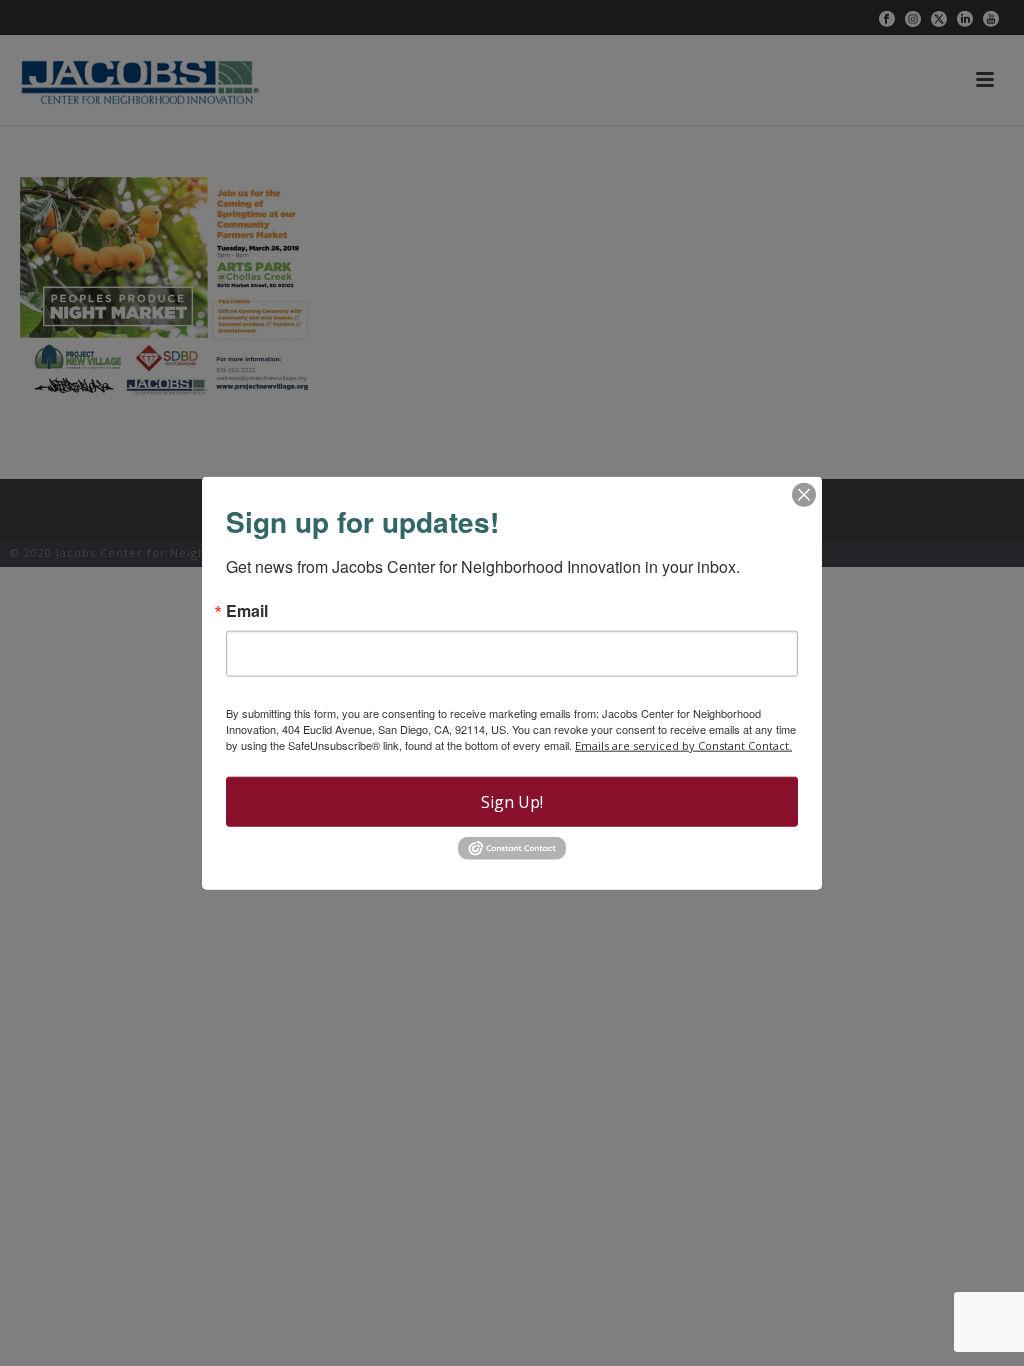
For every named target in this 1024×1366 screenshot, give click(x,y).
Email (247, 611)
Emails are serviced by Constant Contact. (683, 745)
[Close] (804, 495)
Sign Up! (512, 802)
